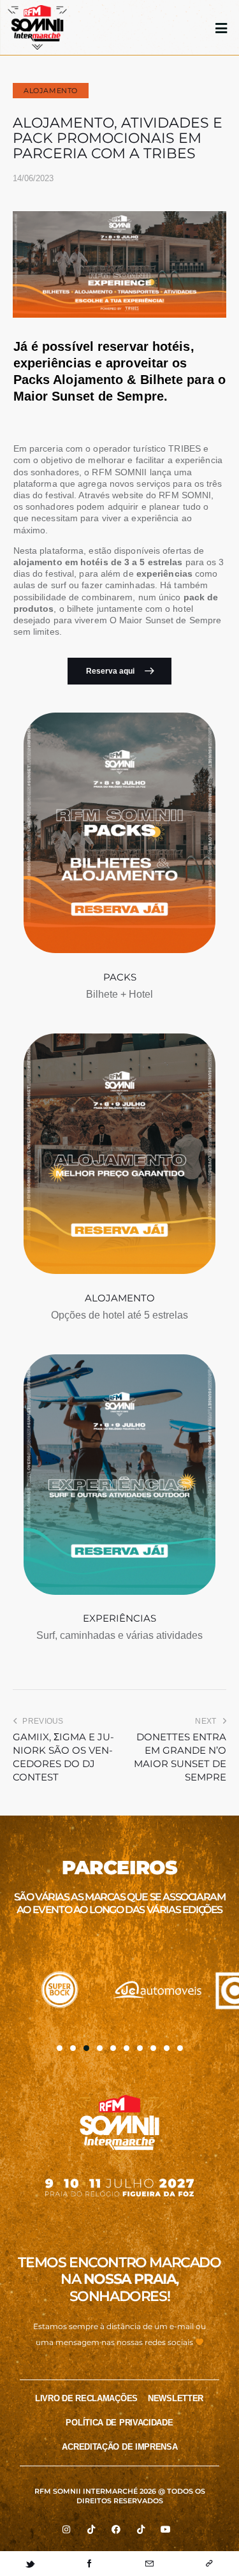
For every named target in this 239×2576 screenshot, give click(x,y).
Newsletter (176, 2398)
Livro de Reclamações (86, 2398)
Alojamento (51, 91)
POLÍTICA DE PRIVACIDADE (119, 2423)
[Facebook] (116, 2529)
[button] (60, 2048)
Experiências (119, 1618)
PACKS (120, 977)
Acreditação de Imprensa (119, 2447)
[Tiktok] (91, 2529)
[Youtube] (166, 2529)
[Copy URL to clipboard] (209, 2564)
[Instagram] (66, 2529)
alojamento (120, 1298)
